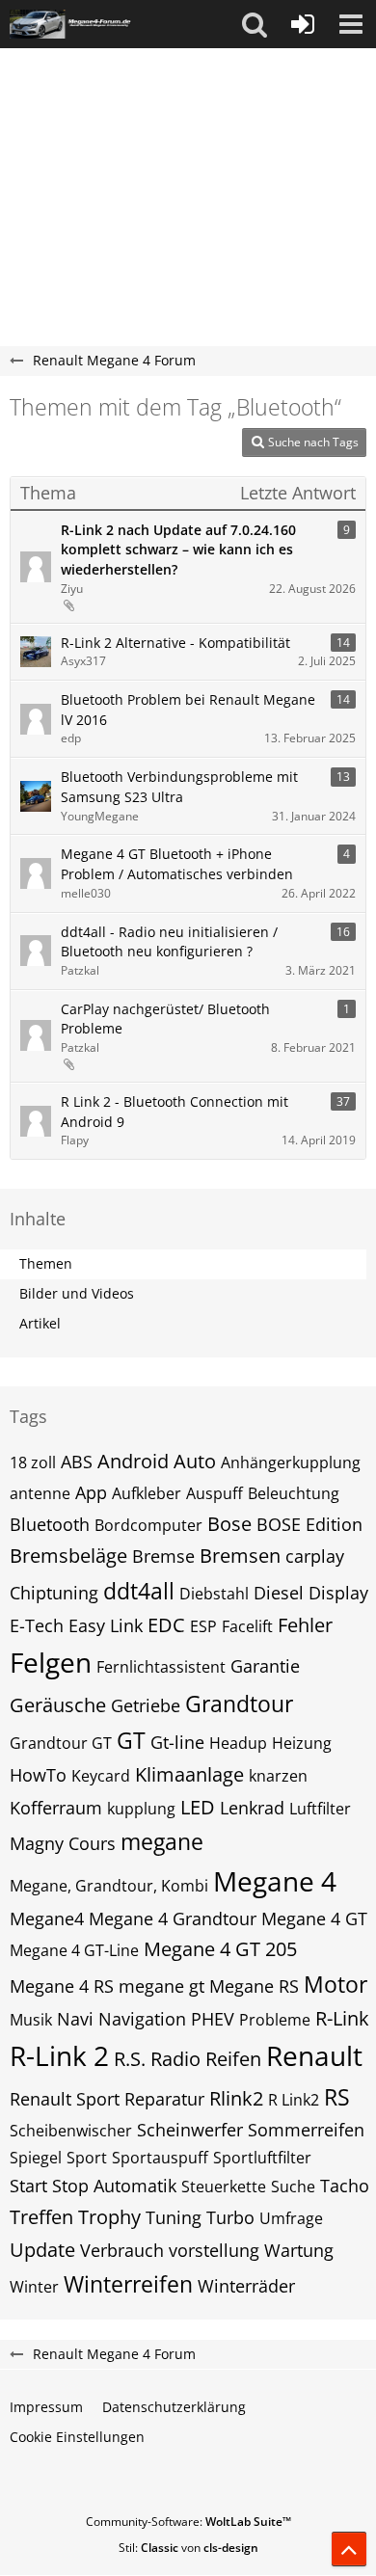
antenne (40, 1493)
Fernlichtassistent (161, 1667)
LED (198, 1807)
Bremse (163, 1556)
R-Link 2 (59, 2055)
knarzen (278, 1776)
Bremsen (240, 1556)
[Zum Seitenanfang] (349, 2549)
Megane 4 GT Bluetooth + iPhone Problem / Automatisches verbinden (177, 864)
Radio (175, 2059)
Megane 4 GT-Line (74, 1950)
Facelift (247, 1626)
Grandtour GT (61, 1743)
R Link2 (294, 2100)
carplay (315, 1556)
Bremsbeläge (68, 1556)
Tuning (174, 2217)
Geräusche (58, 1705)
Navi (75, 2019)
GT (131, 1740)
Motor (336, 1984)
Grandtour (239, 1704)
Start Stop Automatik (93, 2186)
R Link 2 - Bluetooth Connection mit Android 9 (175, 1112)
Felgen (51, 1662)
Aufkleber (147, 1493)
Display (338, 1593)
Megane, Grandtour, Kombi (109, 1886)
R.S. (130, 2059)
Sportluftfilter (262, 2158)
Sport (87, 2158)
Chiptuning (54, 1593)
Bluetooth (50, 1524)
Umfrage (291, 2218)
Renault (314, 2055)
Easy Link (106, 1625)
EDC (166, 1625)
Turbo (230, 2217)
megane (162, 1841)
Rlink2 (236, 2098)
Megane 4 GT (314, 1919)
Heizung (302, 1743)
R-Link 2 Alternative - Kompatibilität (175, 643)
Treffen (41, 2217)
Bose (229, 1524)
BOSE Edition (309, 1524)
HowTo (38, 1775)
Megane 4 (275, 1881)
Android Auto (157, 1461)
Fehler (305, 1625)
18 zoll (33, 1462)
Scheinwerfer (190, 2130)
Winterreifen (128, 2284)
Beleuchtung (294, 1493)
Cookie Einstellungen (77, 2437)
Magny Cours (63, 1843)
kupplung (141, 1809)
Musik (31, 2020)
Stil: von (188, 2548)
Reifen (233, 2059)
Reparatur (164, 2099)
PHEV (213, 2019)
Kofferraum (56, 1808)
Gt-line (177, 1742)
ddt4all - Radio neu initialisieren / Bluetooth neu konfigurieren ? (169, 942)
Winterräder (246, 2286)
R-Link (342, 2018)
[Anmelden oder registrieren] (303, 24)
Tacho (345, 2186)
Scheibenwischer (71, 2131)
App (91, 1492)
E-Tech (37, 1625)
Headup (238, 1743)
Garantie (265, 1666)
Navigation (142, 2019)
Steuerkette (224, 2187)
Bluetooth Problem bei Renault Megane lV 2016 (188, 710)
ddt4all (139, 1591)
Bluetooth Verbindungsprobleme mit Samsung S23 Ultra (179, 787)
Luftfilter (320, 1809)
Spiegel (36, 2158)
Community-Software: (188, 2522)
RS (337, 2097)
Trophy (109, 2217)
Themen (46, 1263)
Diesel (279, 1593)
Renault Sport (65, 2099)
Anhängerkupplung (291, 1462)
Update (42, 2250)
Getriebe (146, 1705)
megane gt (161, 1986)
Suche (293, 2187)
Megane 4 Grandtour (173, 1919)
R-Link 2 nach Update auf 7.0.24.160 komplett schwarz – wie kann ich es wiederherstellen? (178, 550)
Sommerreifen (306, 2130)
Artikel (40, 1323)
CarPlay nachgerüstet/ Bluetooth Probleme (165, 1019)
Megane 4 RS (62, 1986)
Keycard (101, 1776)
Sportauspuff (160, 2158)
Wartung (299, 2250)
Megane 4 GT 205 (220, 1949)
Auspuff (215, 1493)
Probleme (275, 2020)
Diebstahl (214, 1594)
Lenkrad (252, 1808)
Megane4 (47, 1919)
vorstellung (214, 2250)
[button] (255, 24)
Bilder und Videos (77, 1293)
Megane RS (254, 1986)
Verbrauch (122, 2250)
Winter (34, 2287)
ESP (203, 1626)
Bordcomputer (148, 1525)
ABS (77, 1462)
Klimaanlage (189, 1774)
